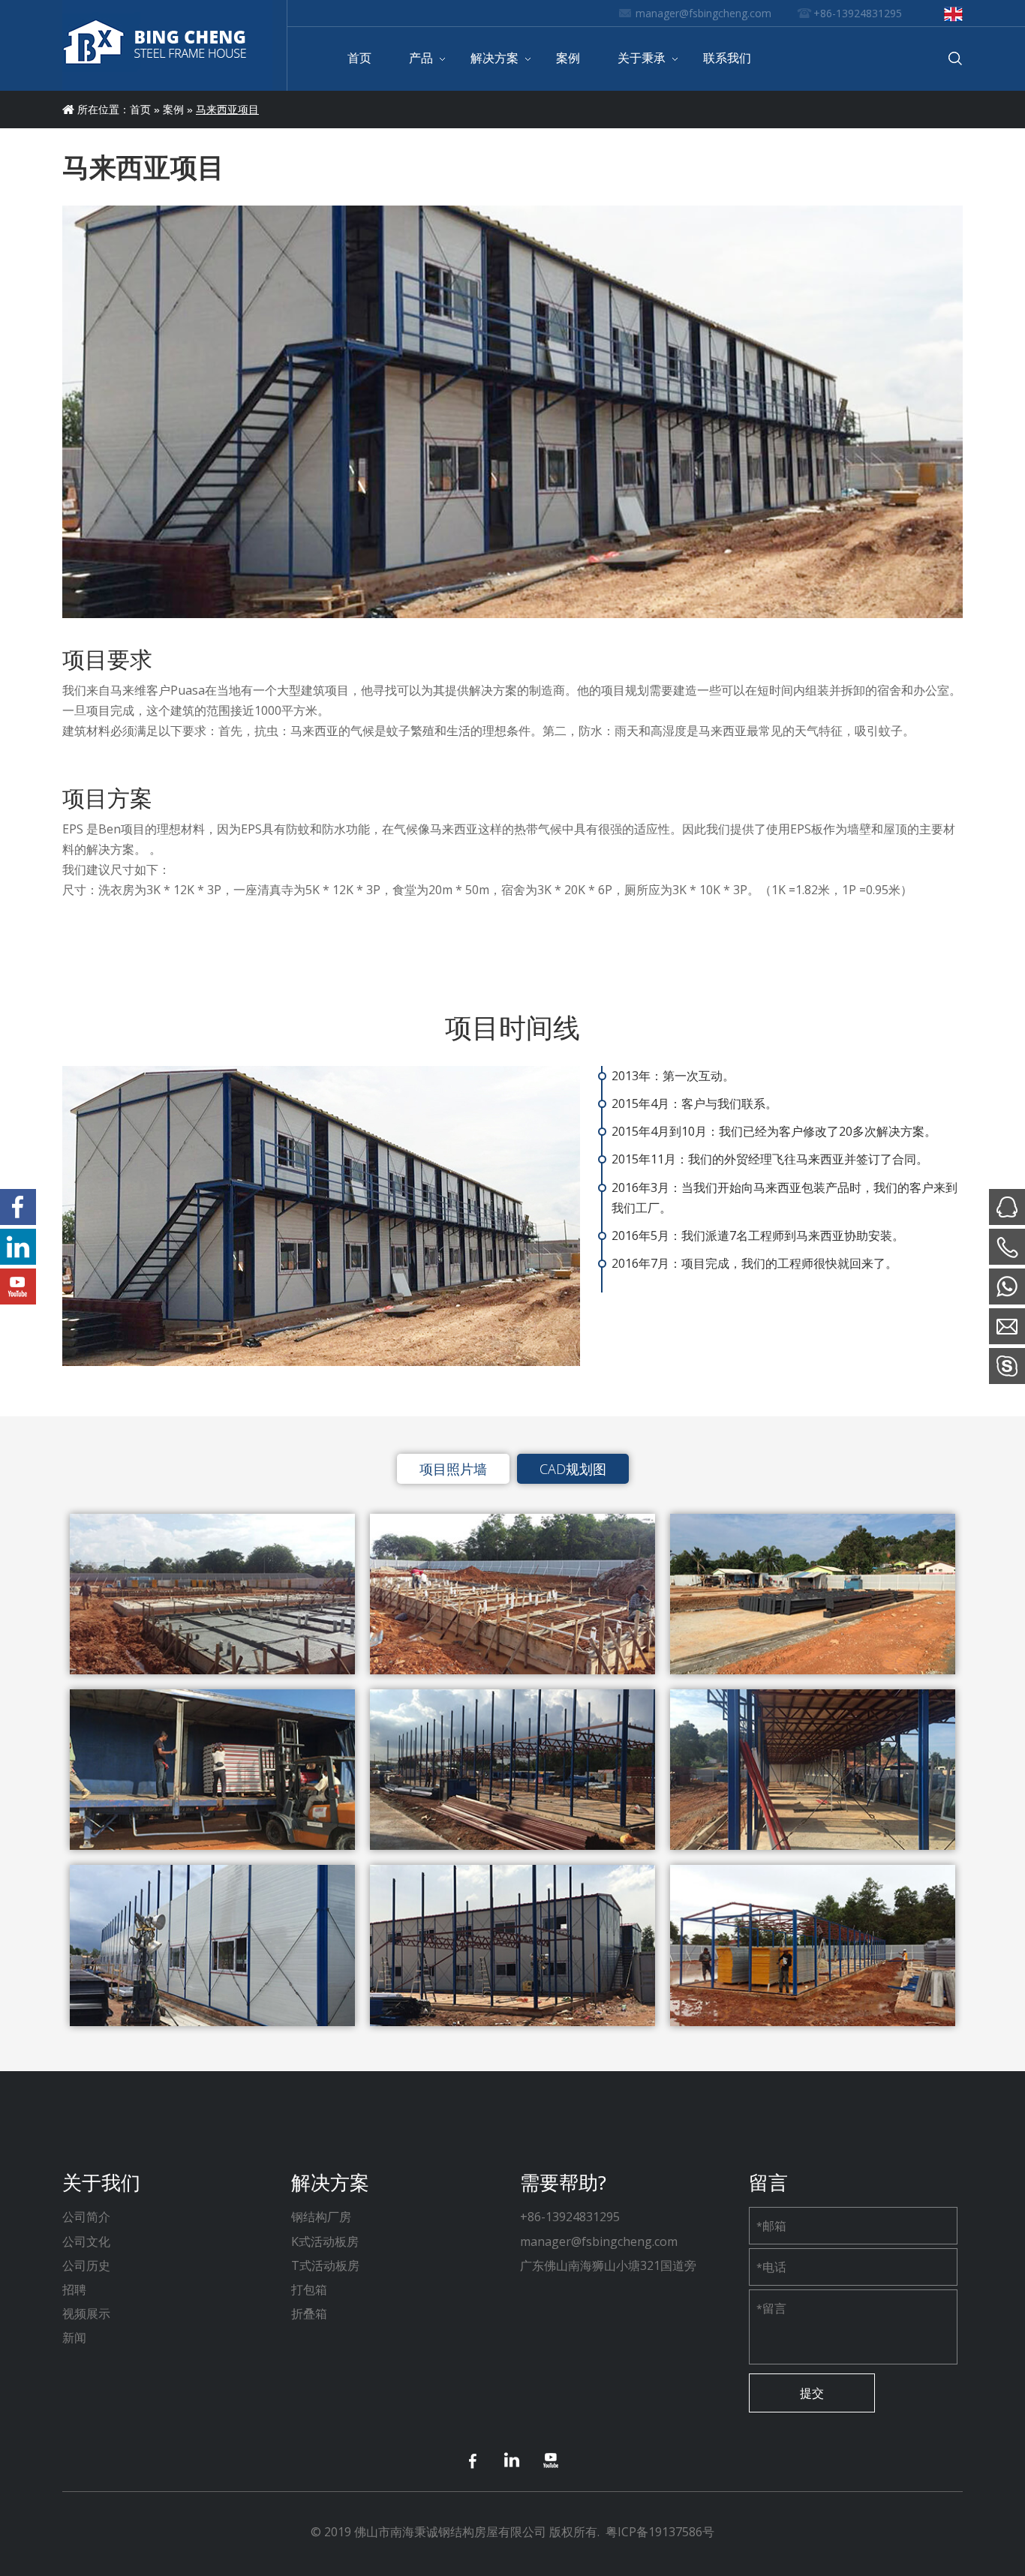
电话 (771, 2267)
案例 (173, 110)
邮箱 (771, 2226)
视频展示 (86, 2313)
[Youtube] (552, 2461)
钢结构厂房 (321, 2217)
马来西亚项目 (227, 110)
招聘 (74, 2289)
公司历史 (86, 2265)
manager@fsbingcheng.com (703, 13)
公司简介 (86, 2217)
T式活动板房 (325, 2265)
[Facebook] (473, 2461)
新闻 (74, 2337)
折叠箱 (309, 2313)
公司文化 (86, 2241)
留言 (771, 2308)
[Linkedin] (512, 2461)
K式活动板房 (325, 2241)
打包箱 (309, 2289)
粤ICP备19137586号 (660, 2532)
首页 (140, 110)
